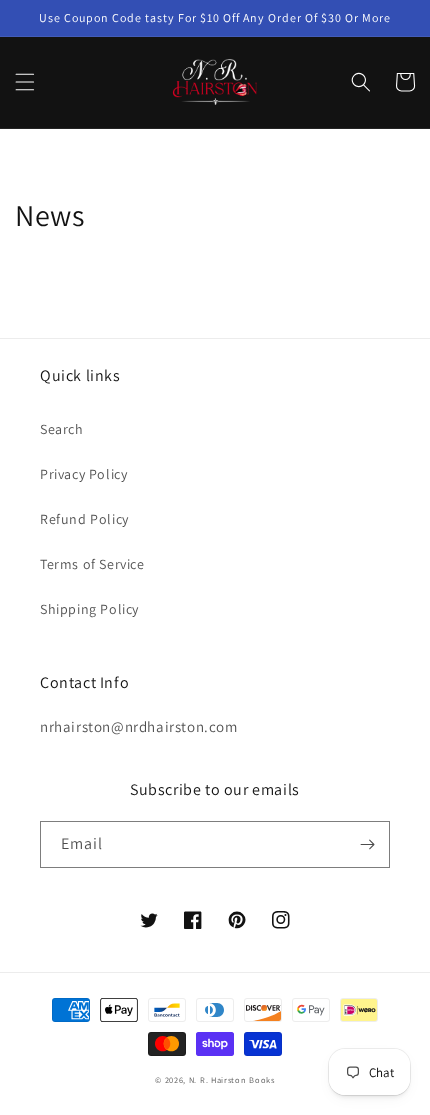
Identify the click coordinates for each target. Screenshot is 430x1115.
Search (62, 429)
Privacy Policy (83, 474)
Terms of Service (92, 564)
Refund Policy (84, 519)
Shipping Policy (89, 609)
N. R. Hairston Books (232, 1079)
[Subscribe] (367, 844)
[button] (25, 82)
